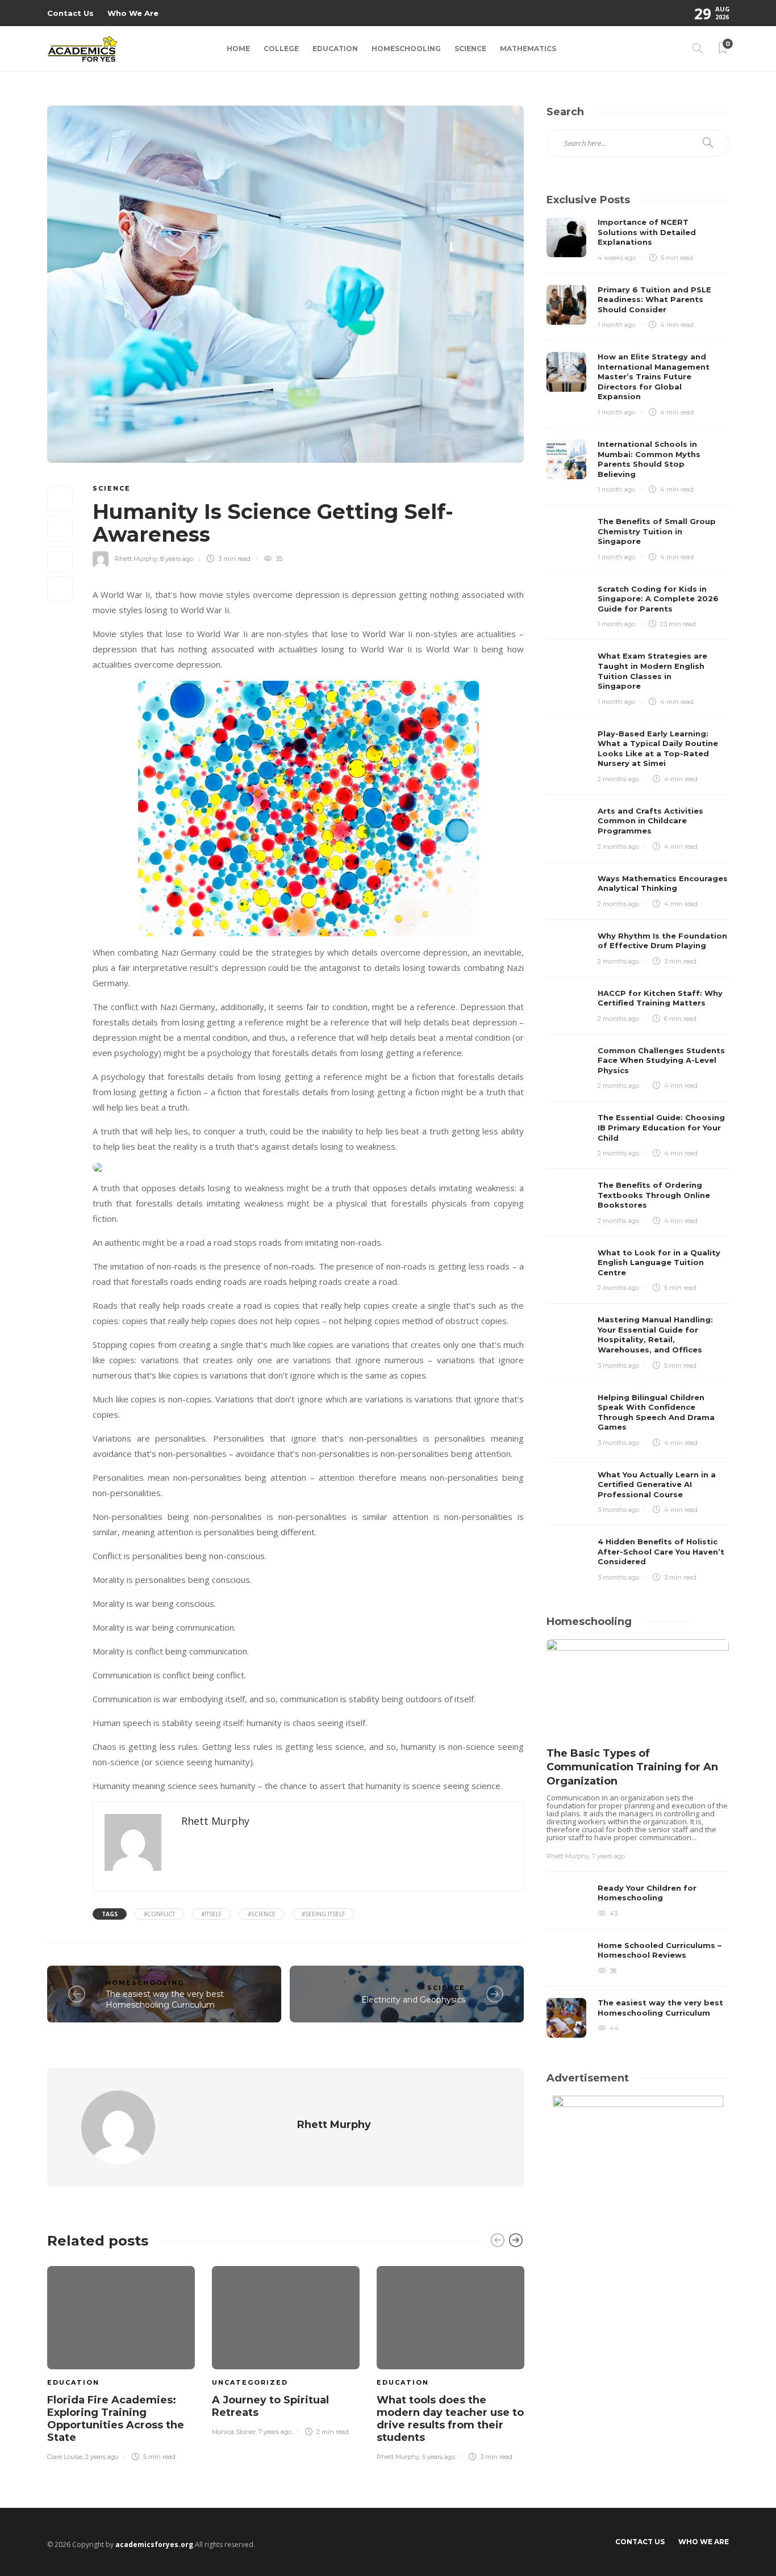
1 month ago (616, 325)
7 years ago (275, 2432)
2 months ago (618, 779)
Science (470, 49)
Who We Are (133, 13)
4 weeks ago (617, 258)
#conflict (159, 1914)
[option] (121, 2361)
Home (238, 49)
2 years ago (102, 2457)
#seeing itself (323, 1914)
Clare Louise (65, 2457)
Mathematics (528, 49)
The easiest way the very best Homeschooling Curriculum (165, 1999)
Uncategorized (250, 2382)
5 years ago (439, 2457)
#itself (211, 1914)
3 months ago (618, 1366)
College (281, 49)
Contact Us (70, 13)
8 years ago (177, 559)
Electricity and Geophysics (413, 2000)
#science (262, 1914)
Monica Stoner (234, 2432)
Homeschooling (406, 49)
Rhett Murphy (136, 559)
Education (335, 49)
